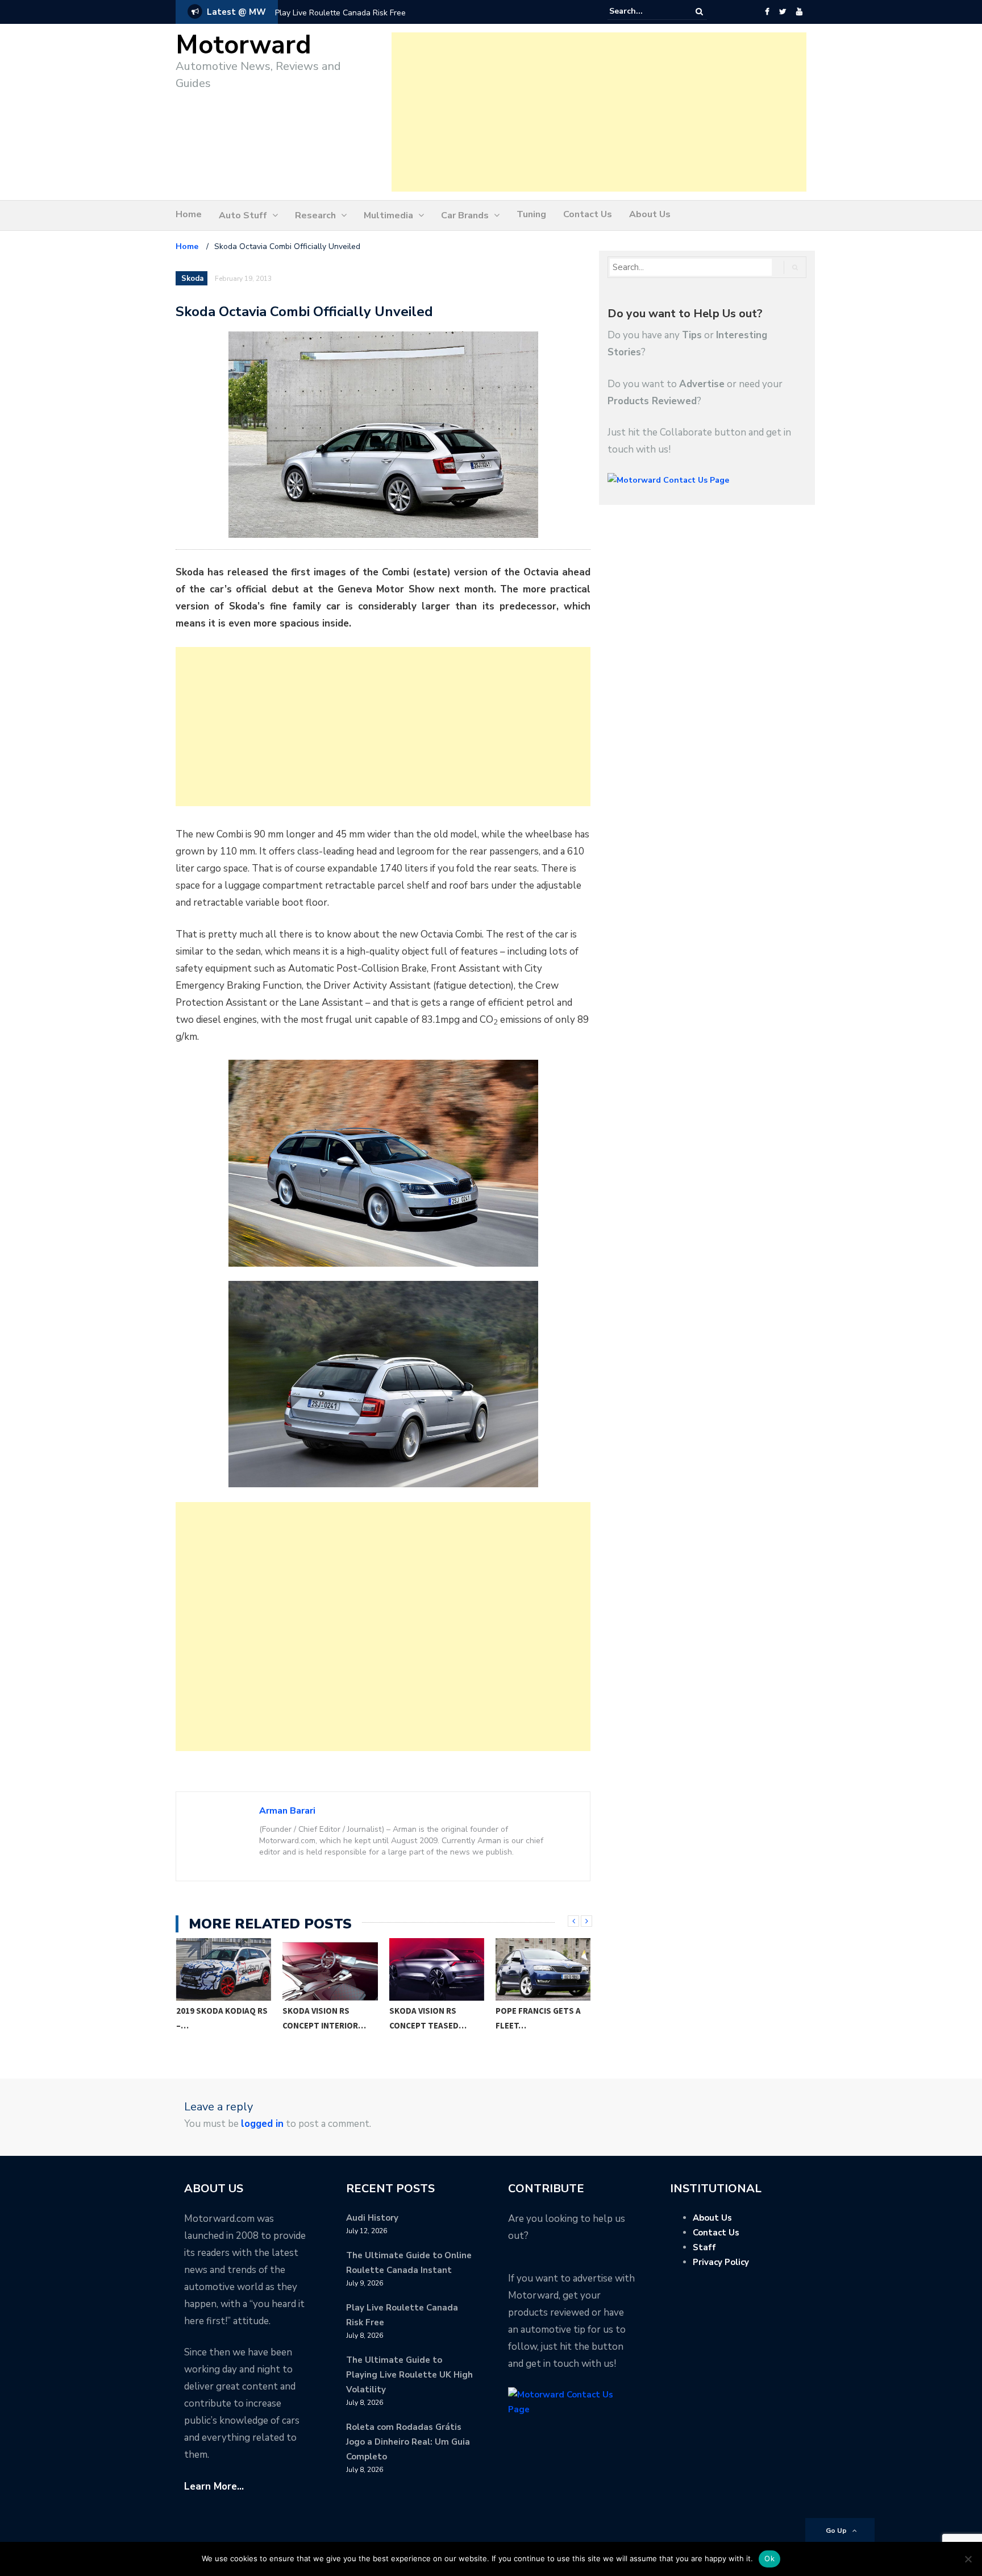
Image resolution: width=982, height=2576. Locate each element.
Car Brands (465, 215)
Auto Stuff (243, 215)
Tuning (531, 214)
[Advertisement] (599, 112)
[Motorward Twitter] (783, 12)
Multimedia (388, 215)
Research (315, 215)
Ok (769, 2558)
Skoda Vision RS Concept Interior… (324, 2018)
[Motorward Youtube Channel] (799, 12)
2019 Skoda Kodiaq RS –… (222, 2018)
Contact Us (588, 214)
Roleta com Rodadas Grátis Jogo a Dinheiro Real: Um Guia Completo (408, 2442)
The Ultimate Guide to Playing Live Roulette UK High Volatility (409, 2375)
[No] (968, 2559)
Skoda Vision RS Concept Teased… (428, 2018)
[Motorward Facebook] (767, 12)
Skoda (192, 279)
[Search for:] (644, 11)
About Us (650, 214)
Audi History (372, 2218)
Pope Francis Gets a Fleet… (538, 2018)
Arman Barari (287, 1811)
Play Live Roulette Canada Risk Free (340, 13)
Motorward (244, 45)
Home (189, 214)
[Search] (699, 12)
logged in (262, 2124)
